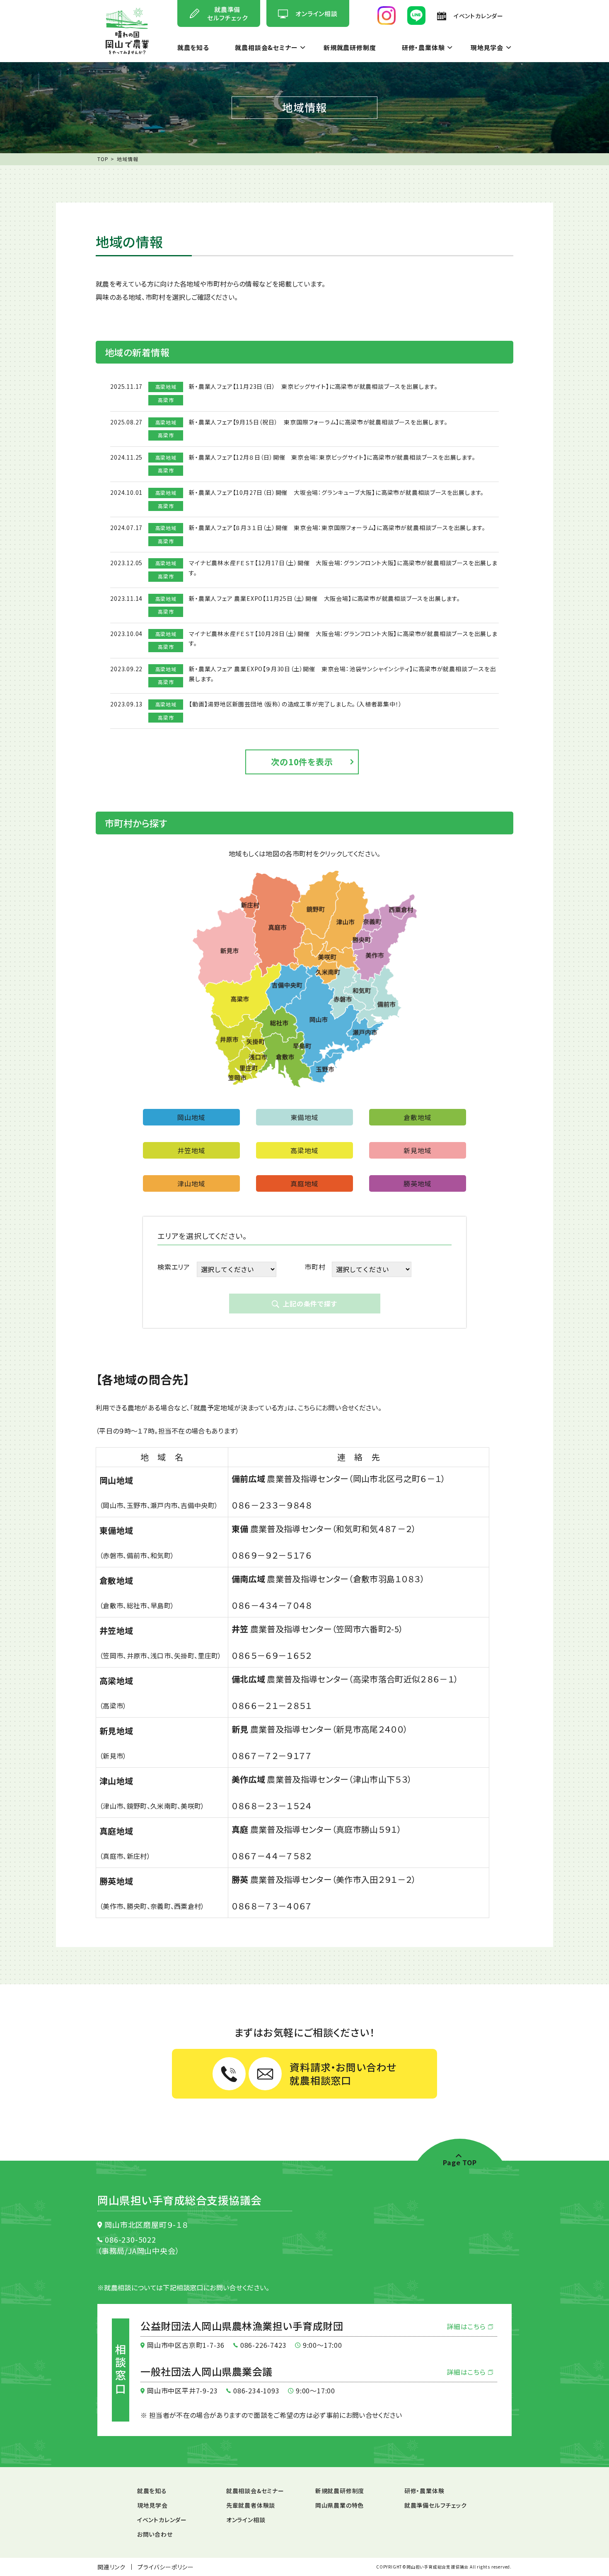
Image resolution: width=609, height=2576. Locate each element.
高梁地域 (304, 1150)
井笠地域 (191, 1150)
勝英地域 (417, 1183)
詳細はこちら (467, 2326)
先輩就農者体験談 (251, 2505)
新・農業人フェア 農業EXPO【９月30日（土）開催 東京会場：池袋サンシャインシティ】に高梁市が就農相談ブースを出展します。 (342, 674)
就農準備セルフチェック (436, 2505)
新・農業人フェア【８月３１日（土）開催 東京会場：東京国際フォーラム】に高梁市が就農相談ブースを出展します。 (337, 528)
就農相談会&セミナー (266, 48)
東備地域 (304, 1117)
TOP (103, 159)
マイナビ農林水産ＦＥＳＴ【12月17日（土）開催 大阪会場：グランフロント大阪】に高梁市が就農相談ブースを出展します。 (343, 568)
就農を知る (193, 48)
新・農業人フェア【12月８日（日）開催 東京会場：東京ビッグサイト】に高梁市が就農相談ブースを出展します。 (332, 457)
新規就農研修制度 (350, 48)
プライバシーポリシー (166, 2567)
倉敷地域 (417, 1117)
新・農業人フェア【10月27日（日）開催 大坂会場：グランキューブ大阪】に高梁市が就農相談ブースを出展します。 (336, 492)
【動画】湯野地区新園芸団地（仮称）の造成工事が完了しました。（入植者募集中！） (295, 704)
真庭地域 (304, 1183)
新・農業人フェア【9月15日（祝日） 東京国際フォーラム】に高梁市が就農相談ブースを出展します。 (318, 422)
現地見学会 (487, 48)
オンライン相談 (246, 2520)
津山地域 (191, 1183)
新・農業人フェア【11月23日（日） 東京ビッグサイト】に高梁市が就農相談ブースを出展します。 (313, 386)
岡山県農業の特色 (340, 2505)
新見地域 (417, 1150)
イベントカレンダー (162, 2520)
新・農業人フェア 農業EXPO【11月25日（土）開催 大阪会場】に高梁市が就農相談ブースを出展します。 (325, 598)
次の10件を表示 (302, 762)
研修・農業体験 (423, 48)
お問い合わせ (155, 2534)
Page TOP (460, 2162)
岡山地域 (191, 1117)
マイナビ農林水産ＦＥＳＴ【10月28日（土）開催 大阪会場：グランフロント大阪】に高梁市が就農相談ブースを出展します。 (343, 639)
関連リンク (111, 2567)
